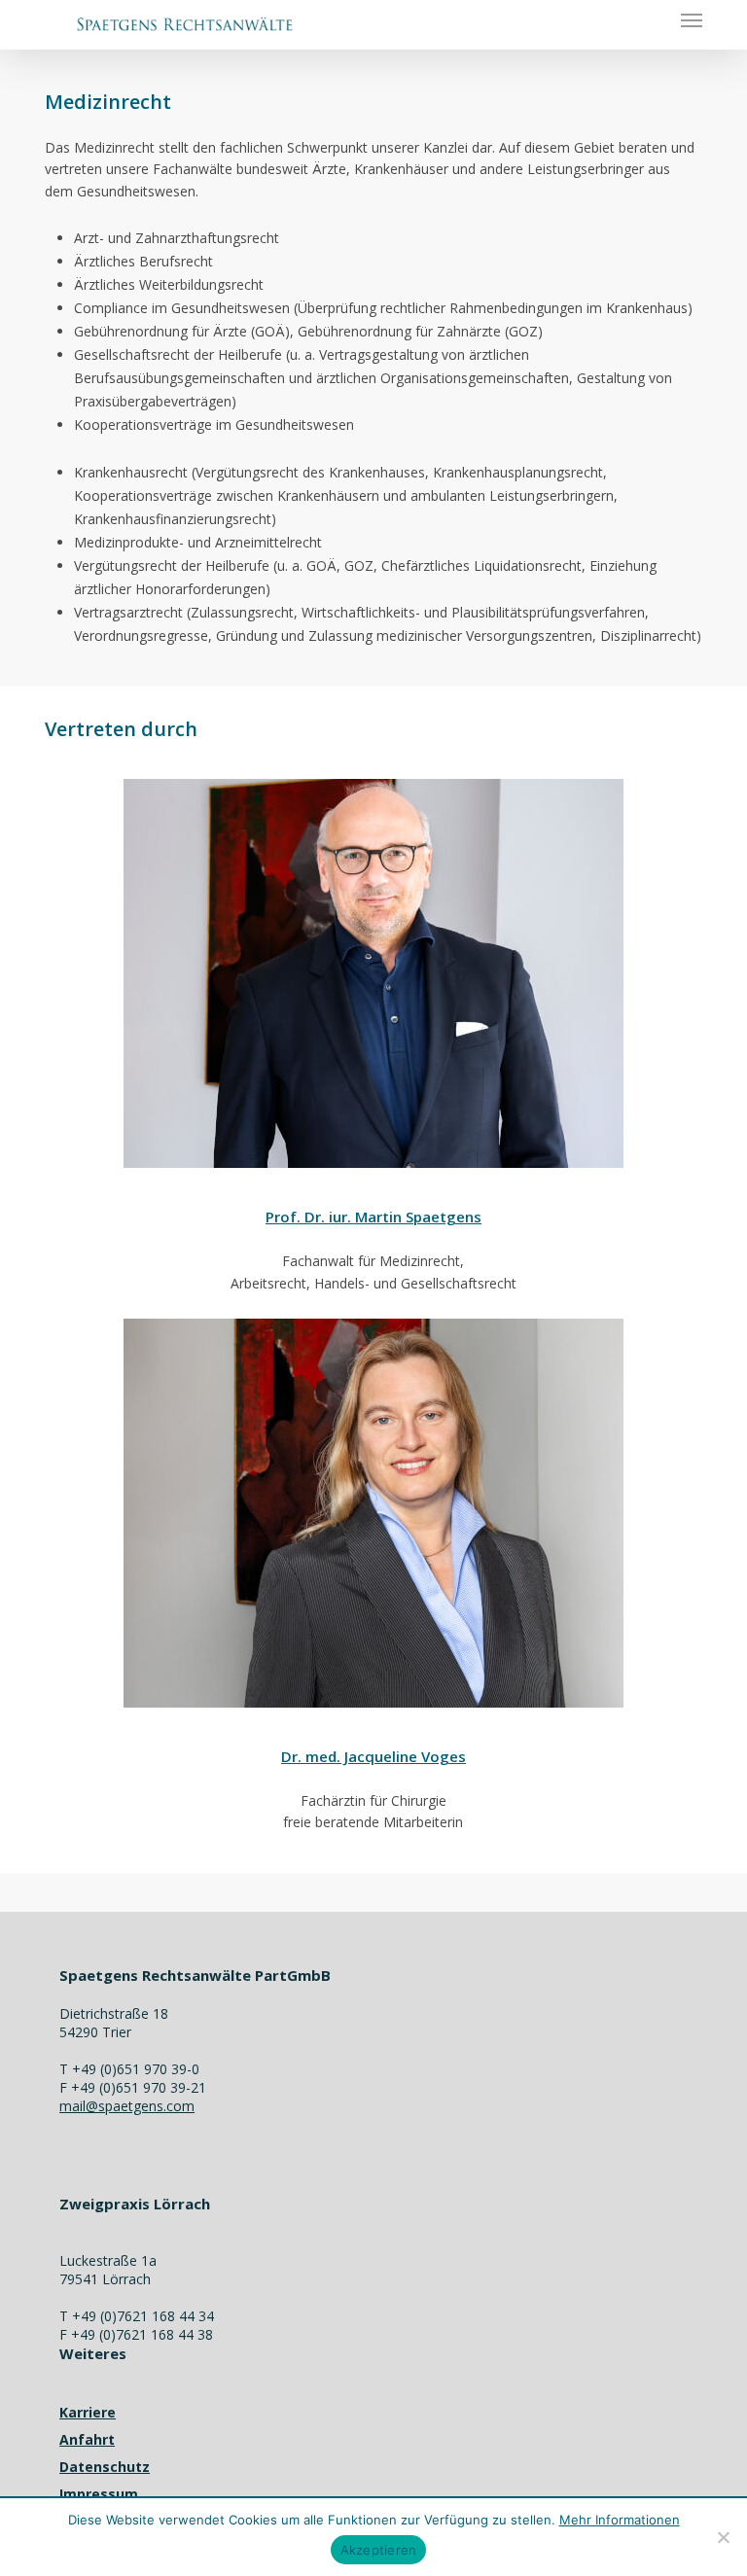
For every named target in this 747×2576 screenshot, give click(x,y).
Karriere (88, 2412)
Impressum (99, 2494)
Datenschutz (105, 2467)
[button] (692, 19)
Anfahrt (87, 2439)
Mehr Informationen (620, 2520)
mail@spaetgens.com (127, 2106)
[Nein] (723, 2537)
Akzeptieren (379, 2550)
